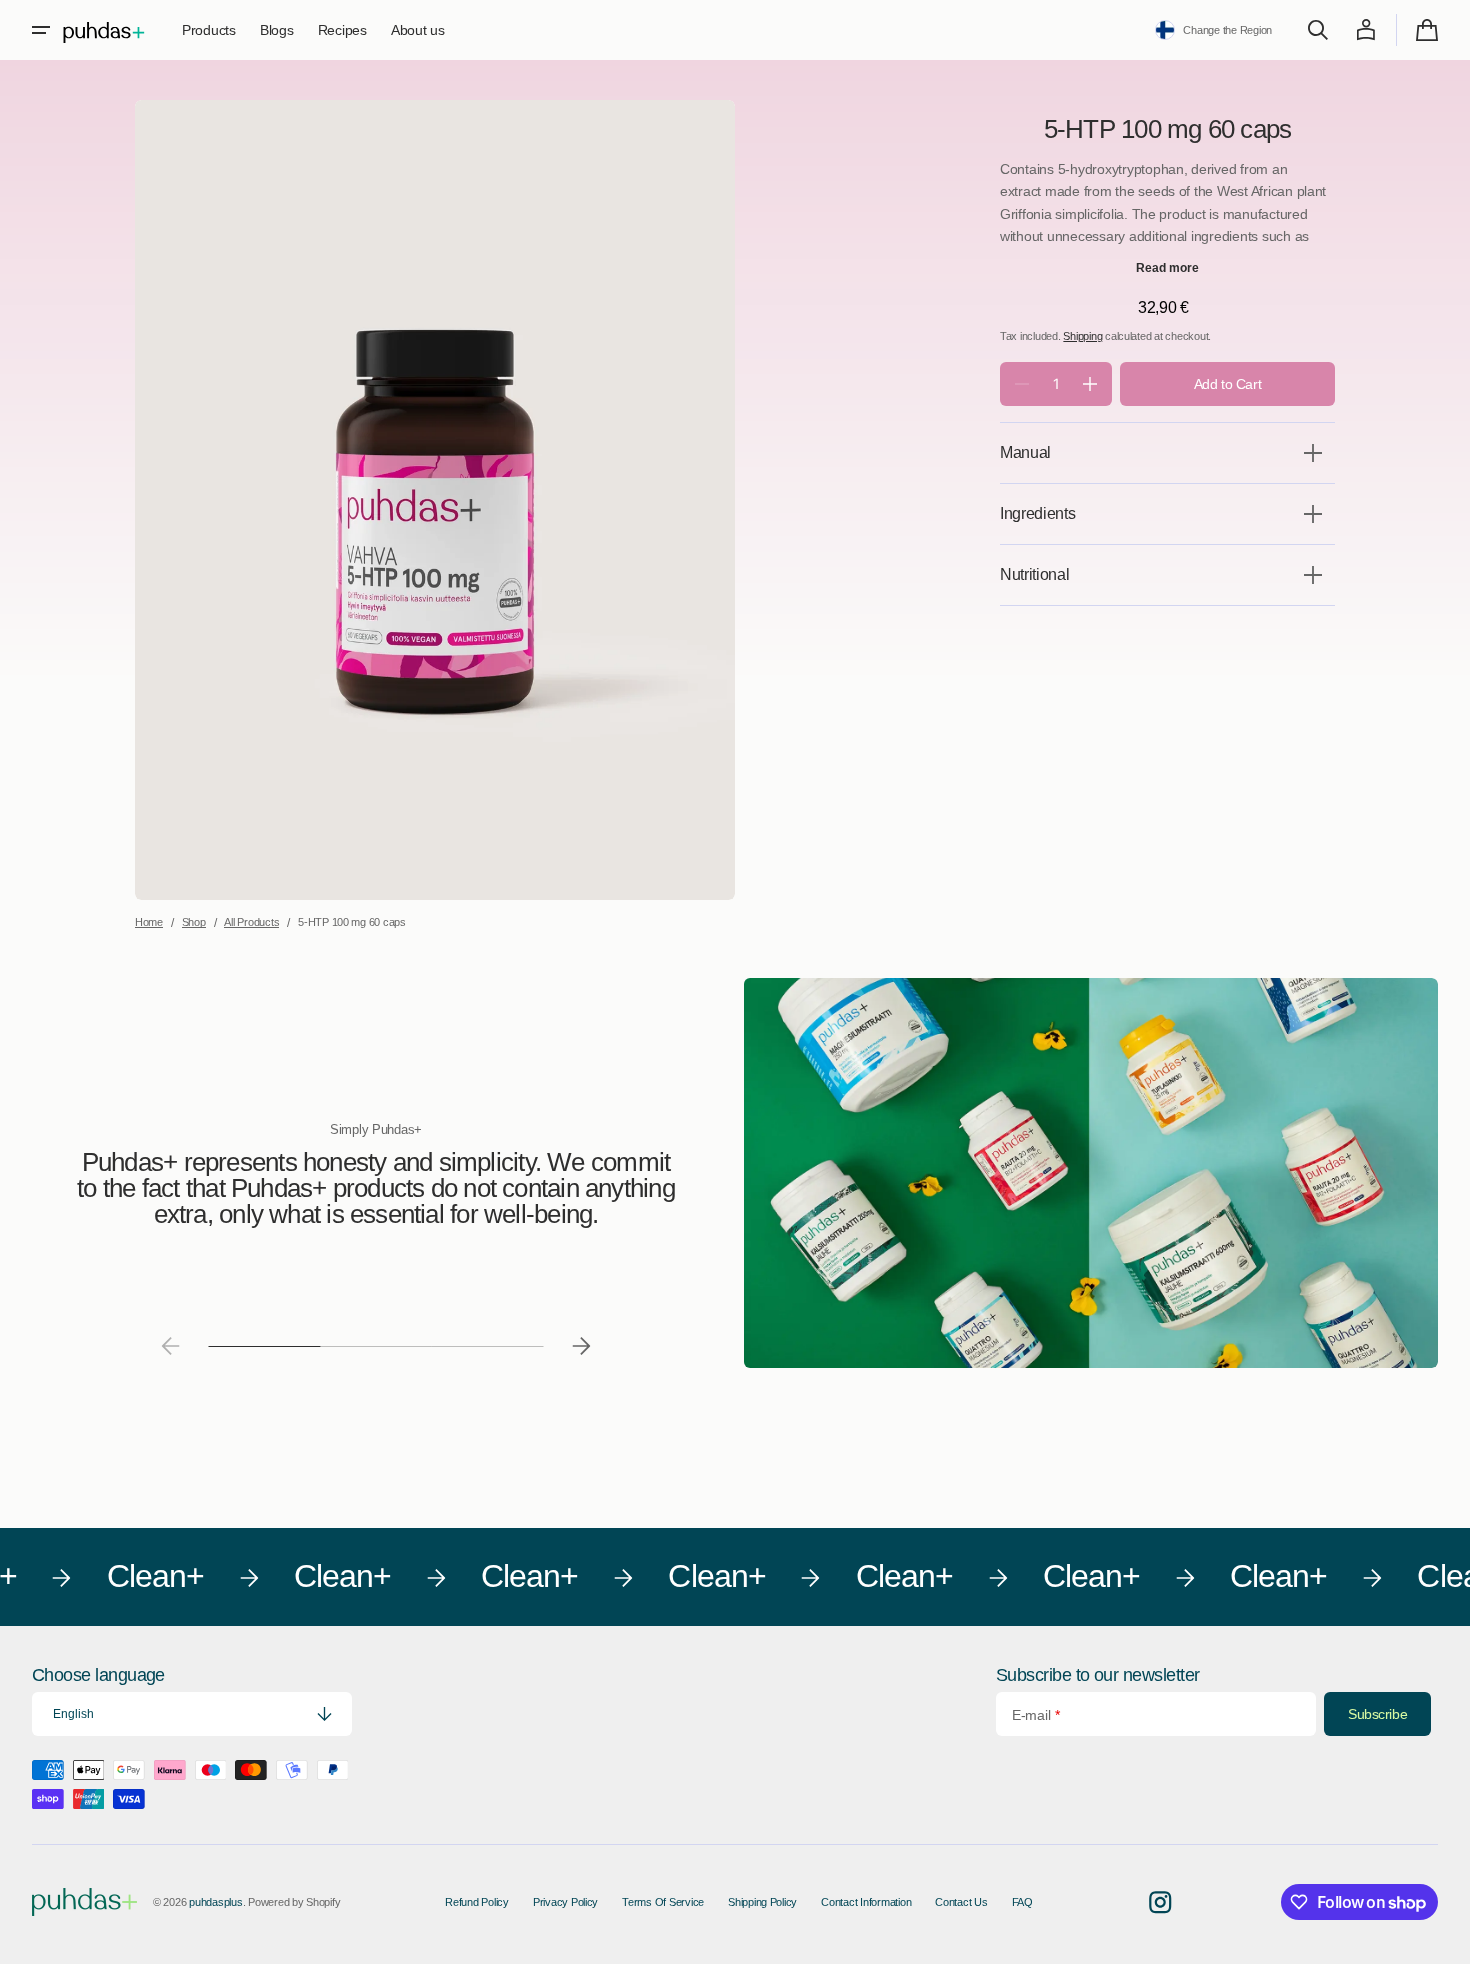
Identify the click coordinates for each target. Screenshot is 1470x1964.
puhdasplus (215, 1902)
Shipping (1082, 336)
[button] (41, 30)
